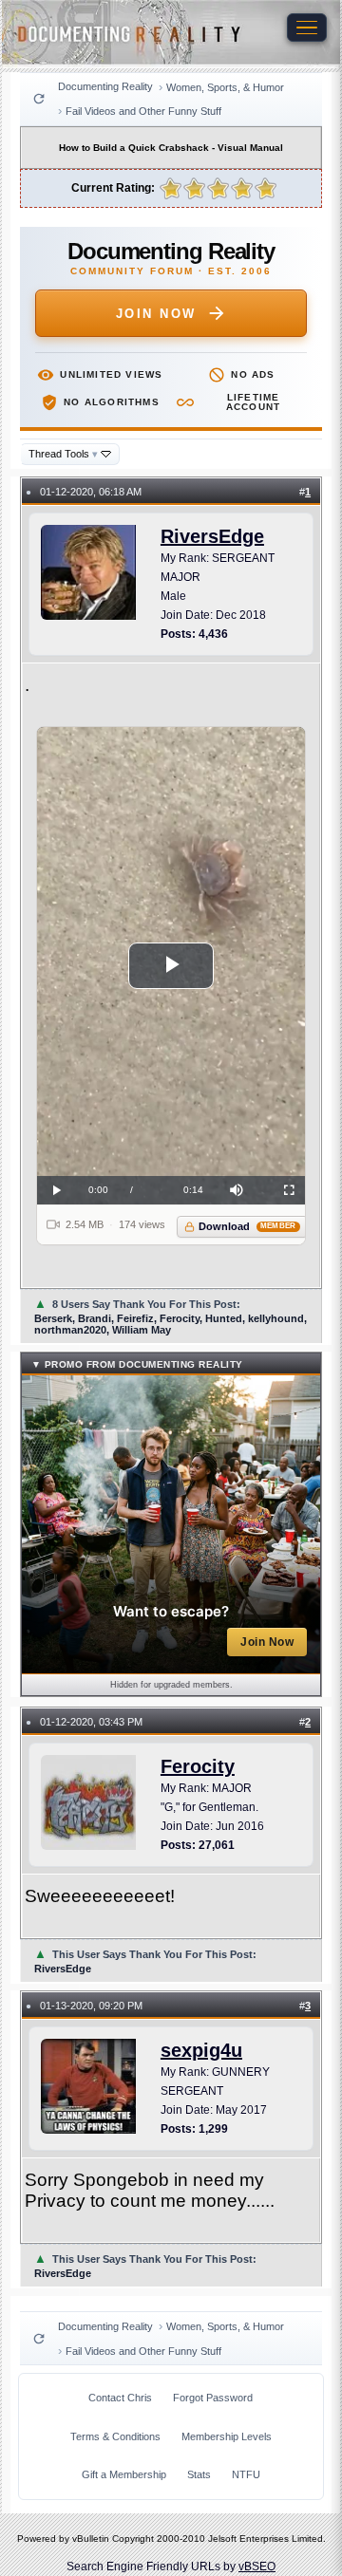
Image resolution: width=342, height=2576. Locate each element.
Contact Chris (120, 2398)
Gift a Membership (124, 2474)
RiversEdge (212, 536)
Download (247, 1226)
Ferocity (198, 1766)
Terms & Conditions (115, 2436)
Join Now (156, 314)
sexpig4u (201, 2050)
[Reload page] (39, 99)
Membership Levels (227, 2436)
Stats (199, 2474)
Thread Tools (63, 454)
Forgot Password (213, 2398)
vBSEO (257, 2567)
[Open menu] (307, 28)
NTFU (246, 2474)
